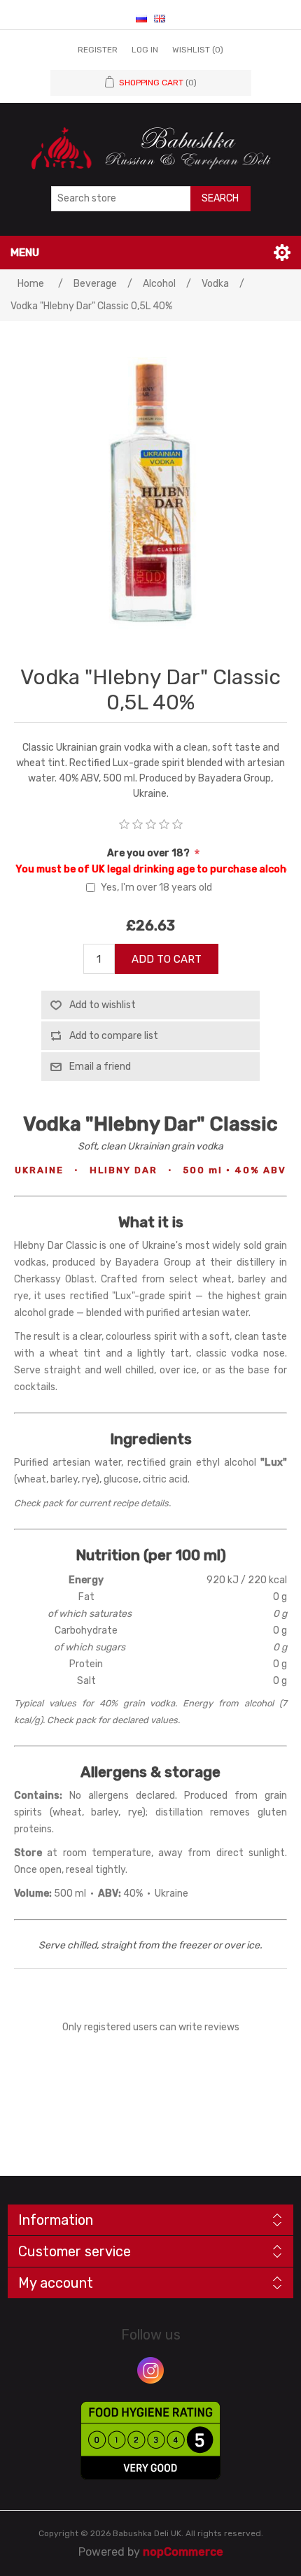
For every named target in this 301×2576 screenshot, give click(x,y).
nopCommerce (183, 2552)
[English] (160, 18)
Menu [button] (25, 253)
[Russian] (141, 18)
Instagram (150, 2370)
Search (220, 198)
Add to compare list (114, 1036)
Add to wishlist (103, 1005)
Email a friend (100, 1067)
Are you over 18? (149, 853)
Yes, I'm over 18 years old (156, 887)
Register (98, 50)
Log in (145, 50)
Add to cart (167, 959)
